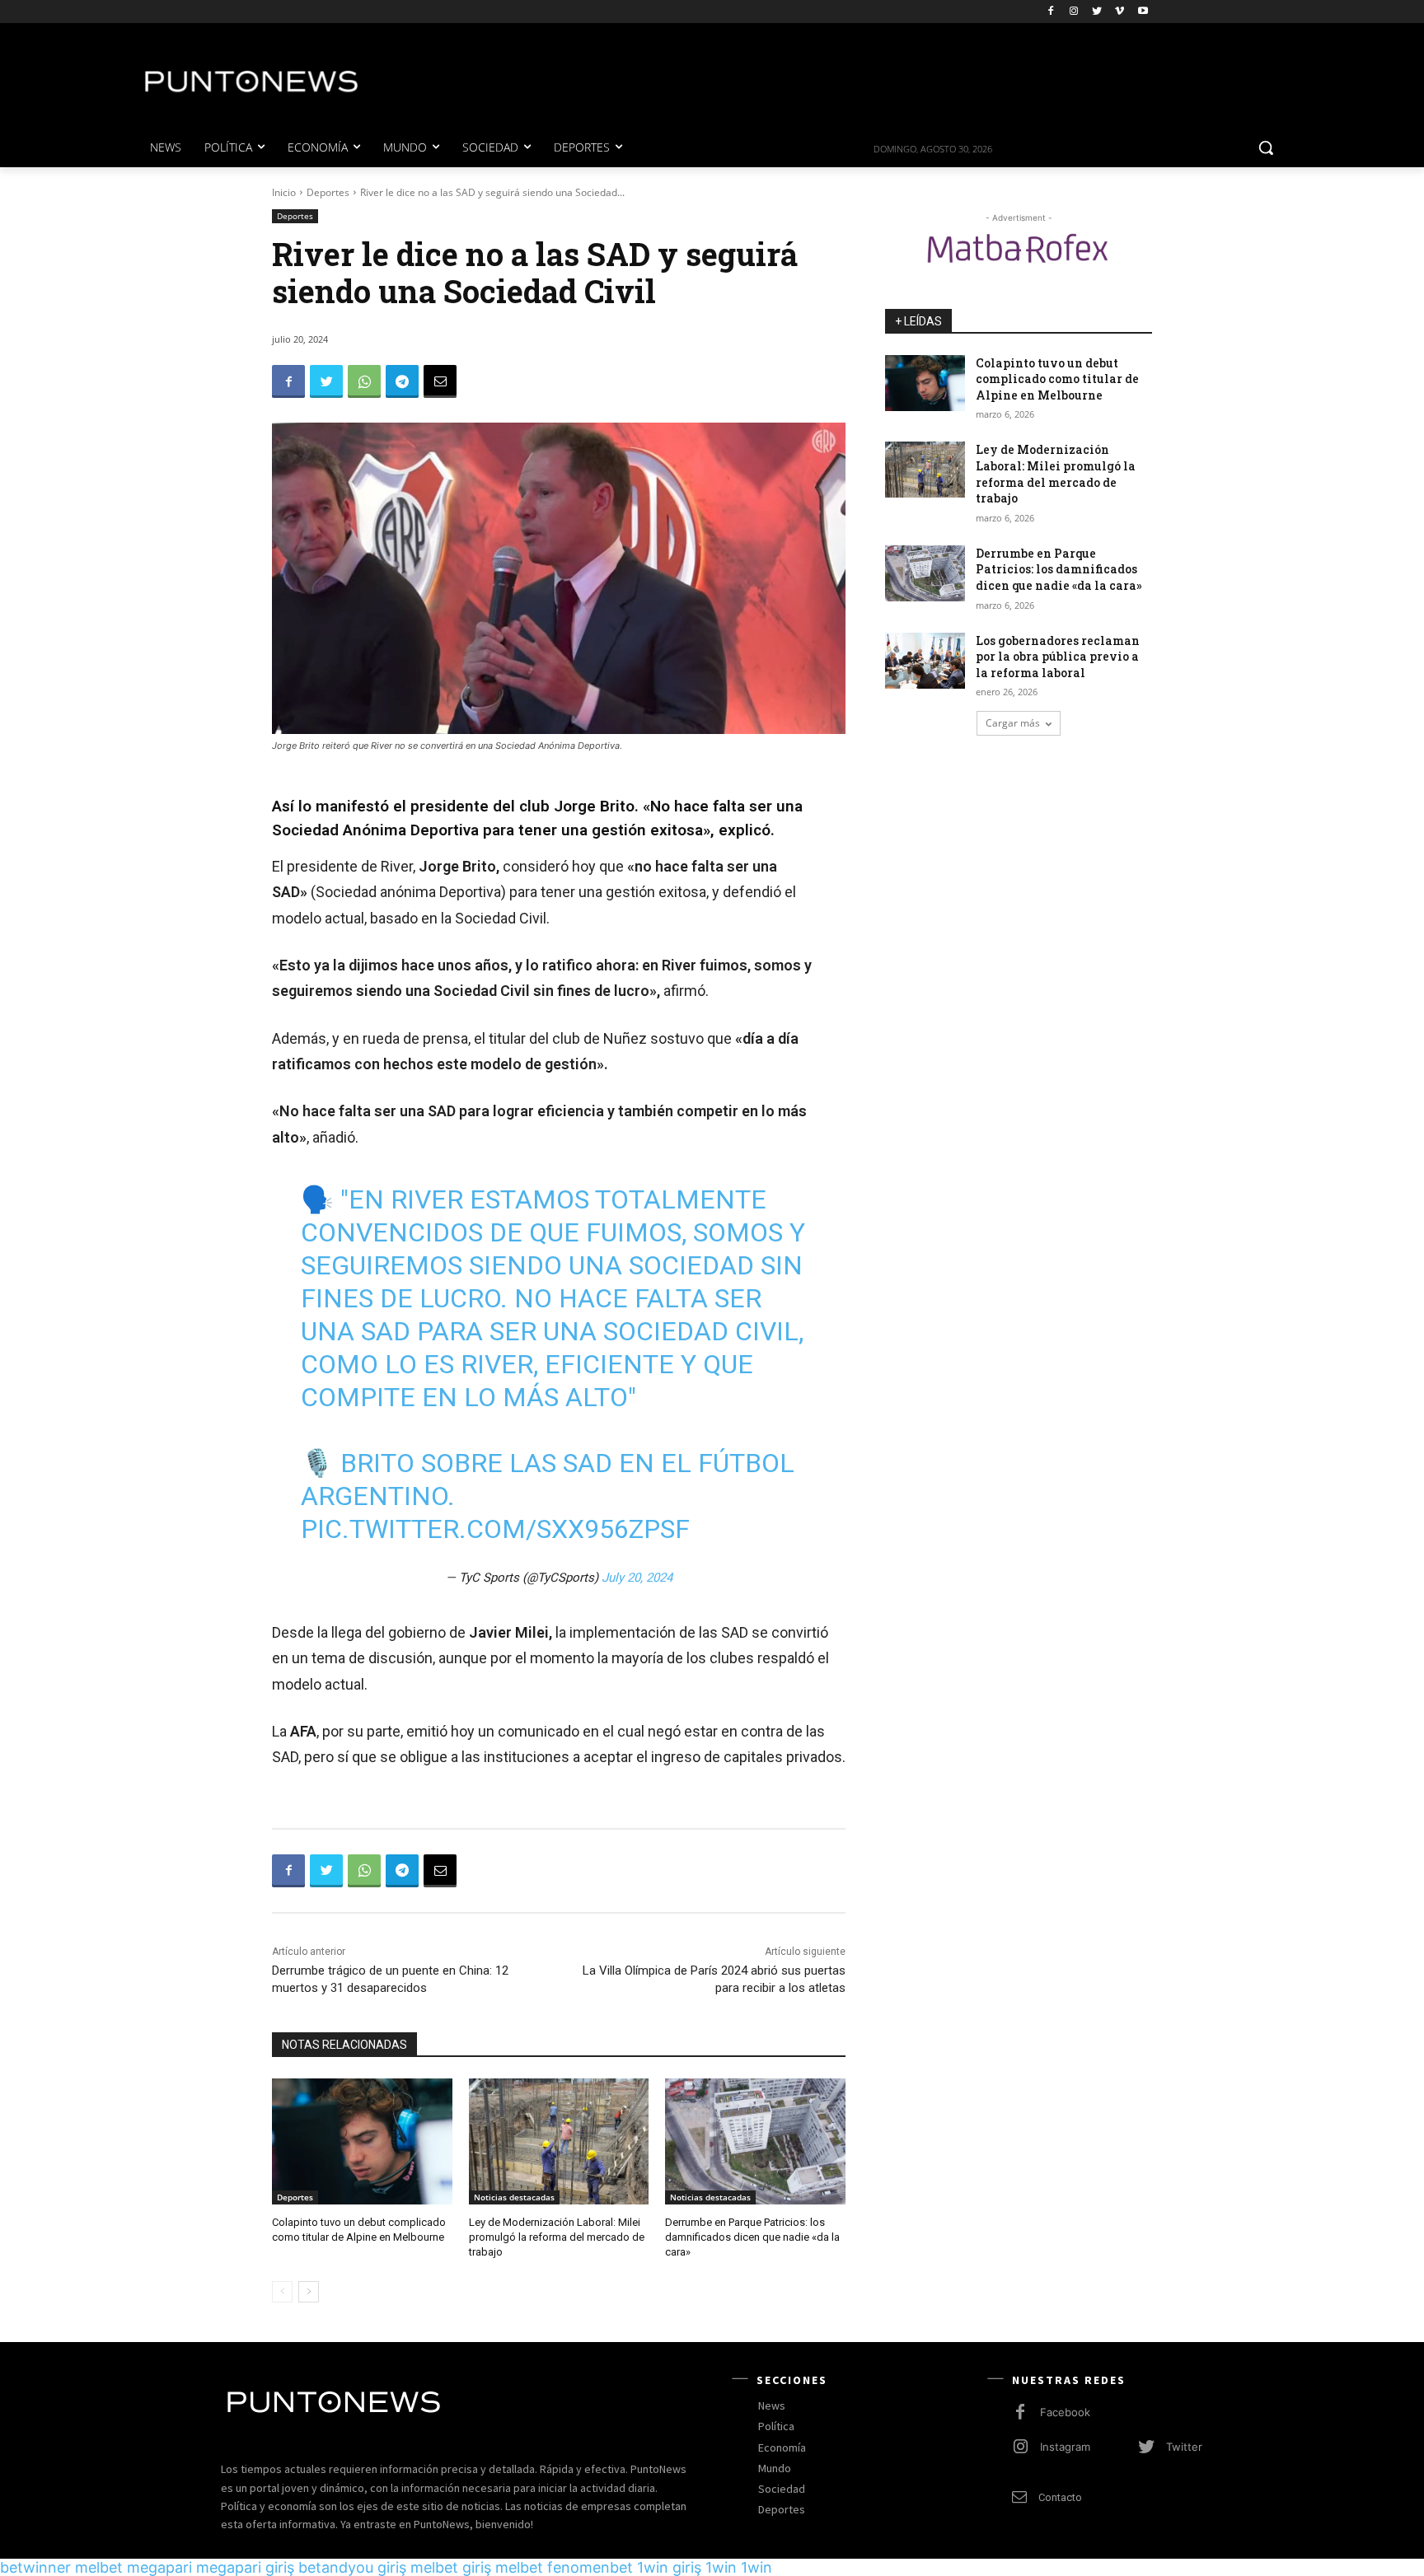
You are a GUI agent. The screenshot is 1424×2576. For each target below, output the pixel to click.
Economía (782, 2447)
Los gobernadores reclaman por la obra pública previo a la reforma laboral (1058, 657)
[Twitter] (1097, 12)
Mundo (775, 2468)
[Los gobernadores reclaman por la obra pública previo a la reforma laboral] (925, 661)
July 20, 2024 (637, 1578)
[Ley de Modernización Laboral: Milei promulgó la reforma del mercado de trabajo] (559, 2141)
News (772, 2405)
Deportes (328, 192)
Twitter (1184, 2447)
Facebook (1065, 2412)
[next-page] (309, 2292)
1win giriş (669, 2567)
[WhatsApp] (364, 381)
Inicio (284, 192)
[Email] (440, 381)
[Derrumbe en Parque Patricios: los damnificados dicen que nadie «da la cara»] (755, 2141)
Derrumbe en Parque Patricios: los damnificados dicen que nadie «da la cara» (752, 2237)
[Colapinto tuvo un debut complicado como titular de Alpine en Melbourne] (362, 2141)
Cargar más (1013, 723)
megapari (159, 2567)
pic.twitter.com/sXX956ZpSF (495, 1529)
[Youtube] (1143, 12)
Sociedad (782, 2489)
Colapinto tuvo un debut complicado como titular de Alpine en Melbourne (1057, 379)
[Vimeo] (1120, 12)
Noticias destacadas (514, 2197)
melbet (99, 2567)
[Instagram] (1074, 12)
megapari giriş (245, 2567)
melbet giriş (451, 2567)
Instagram (1065, 2447)
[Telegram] (402, 381)
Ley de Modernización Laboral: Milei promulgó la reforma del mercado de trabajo (557, 2237)
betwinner (35, 2567)
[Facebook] (1051, 12)
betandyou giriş (352, 2567)
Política (776, 2426)
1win (721, 2567)
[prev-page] (282, 2292)
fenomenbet (590, 2567)
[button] (1266, 147)
